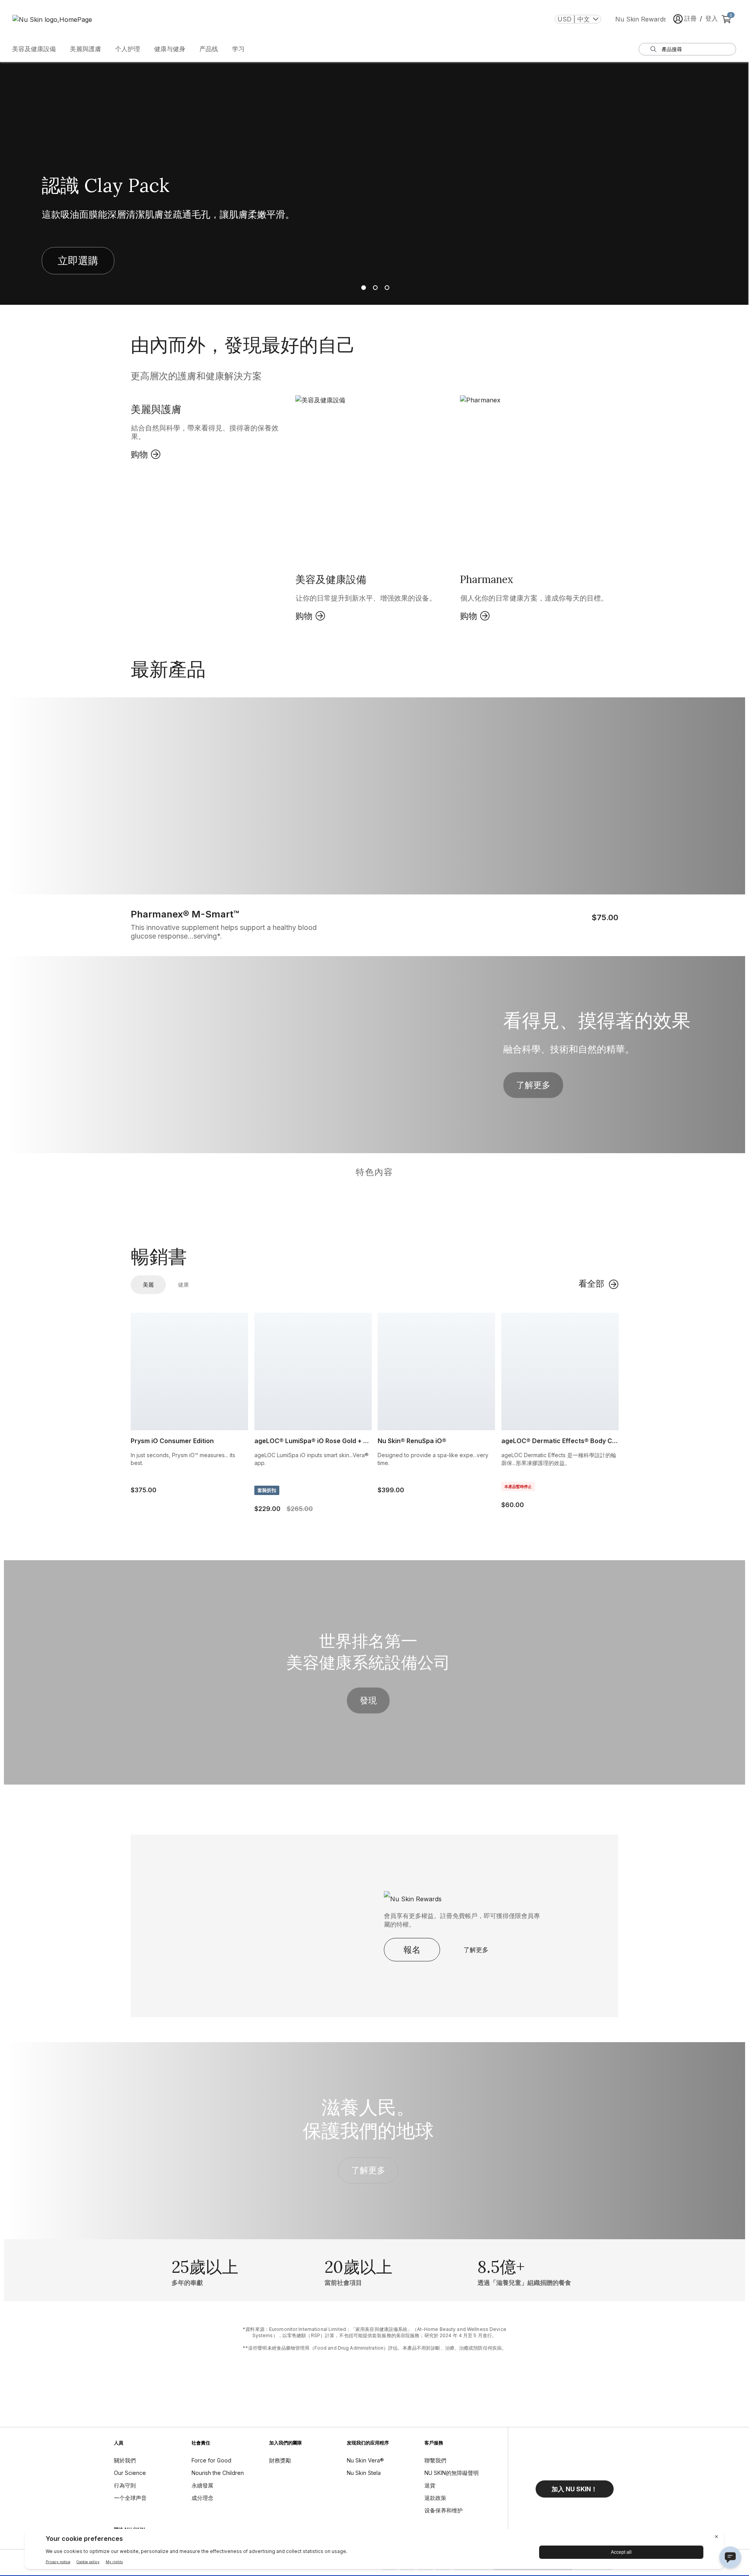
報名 (412, 1950)
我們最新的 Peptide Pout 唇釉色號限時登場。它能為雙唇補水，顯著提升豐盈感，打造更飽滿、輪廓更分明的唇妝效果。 (204, 220)
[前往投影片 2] (374, 288)
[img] (192, 1204)
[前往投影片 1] (363, 288)
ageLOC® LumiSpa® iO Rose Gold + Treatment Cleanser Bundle (313, 1441)
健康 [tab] (183, 1284)
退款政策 (435, 2498)
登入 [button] (712, 18)
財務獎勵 (280, 2460)
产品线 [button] (209, 49)
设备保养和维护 (444, 2510)
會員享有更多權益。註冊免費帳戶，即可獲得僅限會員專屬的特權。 (462, 1920)
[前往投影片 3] (386, 288)
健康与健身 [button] (170, 49)
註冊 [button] (690, 18)
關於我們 (125, 2460)
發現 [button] (368, 1700)
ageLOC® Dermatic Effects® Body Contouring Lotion (560, 1441)
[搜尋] (653, 49)
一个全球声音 (130, 2498)
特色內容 (374, 1172)
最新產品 (168, 669)
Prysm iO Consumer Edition (172, 1441)
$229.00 (266, 1509)
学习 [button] (238, 49)
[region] (374, 1194)
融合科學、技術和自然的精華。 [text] (569, 1049)
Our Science (130, 2473)
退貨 (430, 2485)
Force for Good (211, 2460)
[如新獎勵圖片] (438, 1896)
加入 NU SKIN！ (574, 2489)
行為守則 (125, 2485)
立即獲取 (78, 272)
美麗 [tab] (148, 1284)
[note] (374, 2339)
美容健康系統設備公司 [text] (368, 1662)
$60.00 (513, 1505)
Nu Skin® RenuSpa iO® (412, 1441)
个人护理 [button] (128, 49)
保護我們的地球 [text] (368, 2131)
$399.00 (389, 1490)
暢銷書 (159, 1257)
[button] (210, 434)
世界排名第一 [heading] (368, 1641)
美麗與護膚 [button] (85, 49)
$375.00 (142, 1490)
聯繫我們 (435, 2460)
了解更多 (476, 1950)
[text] (205, 2270)
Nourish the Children (218, 2473)
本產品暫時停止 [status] (518, 1486)
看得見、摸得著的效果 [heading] (597, 1020)
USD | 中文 (574, 19)
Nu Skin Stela (364, 2473)
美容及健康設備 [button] (34, 49)
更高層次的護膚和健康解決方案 (196, 376)
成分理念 (202, 2498)
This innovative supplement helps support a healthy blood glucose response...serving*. (224, 932)
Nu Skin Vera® (365, 2460)
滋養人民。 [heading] (368, 2107)
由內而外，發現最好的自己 (243, 345)
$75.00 (605, 917)
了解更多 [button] (533, 1085)
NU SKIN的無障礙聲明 (452, 2473)
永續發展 (202, 2485)
